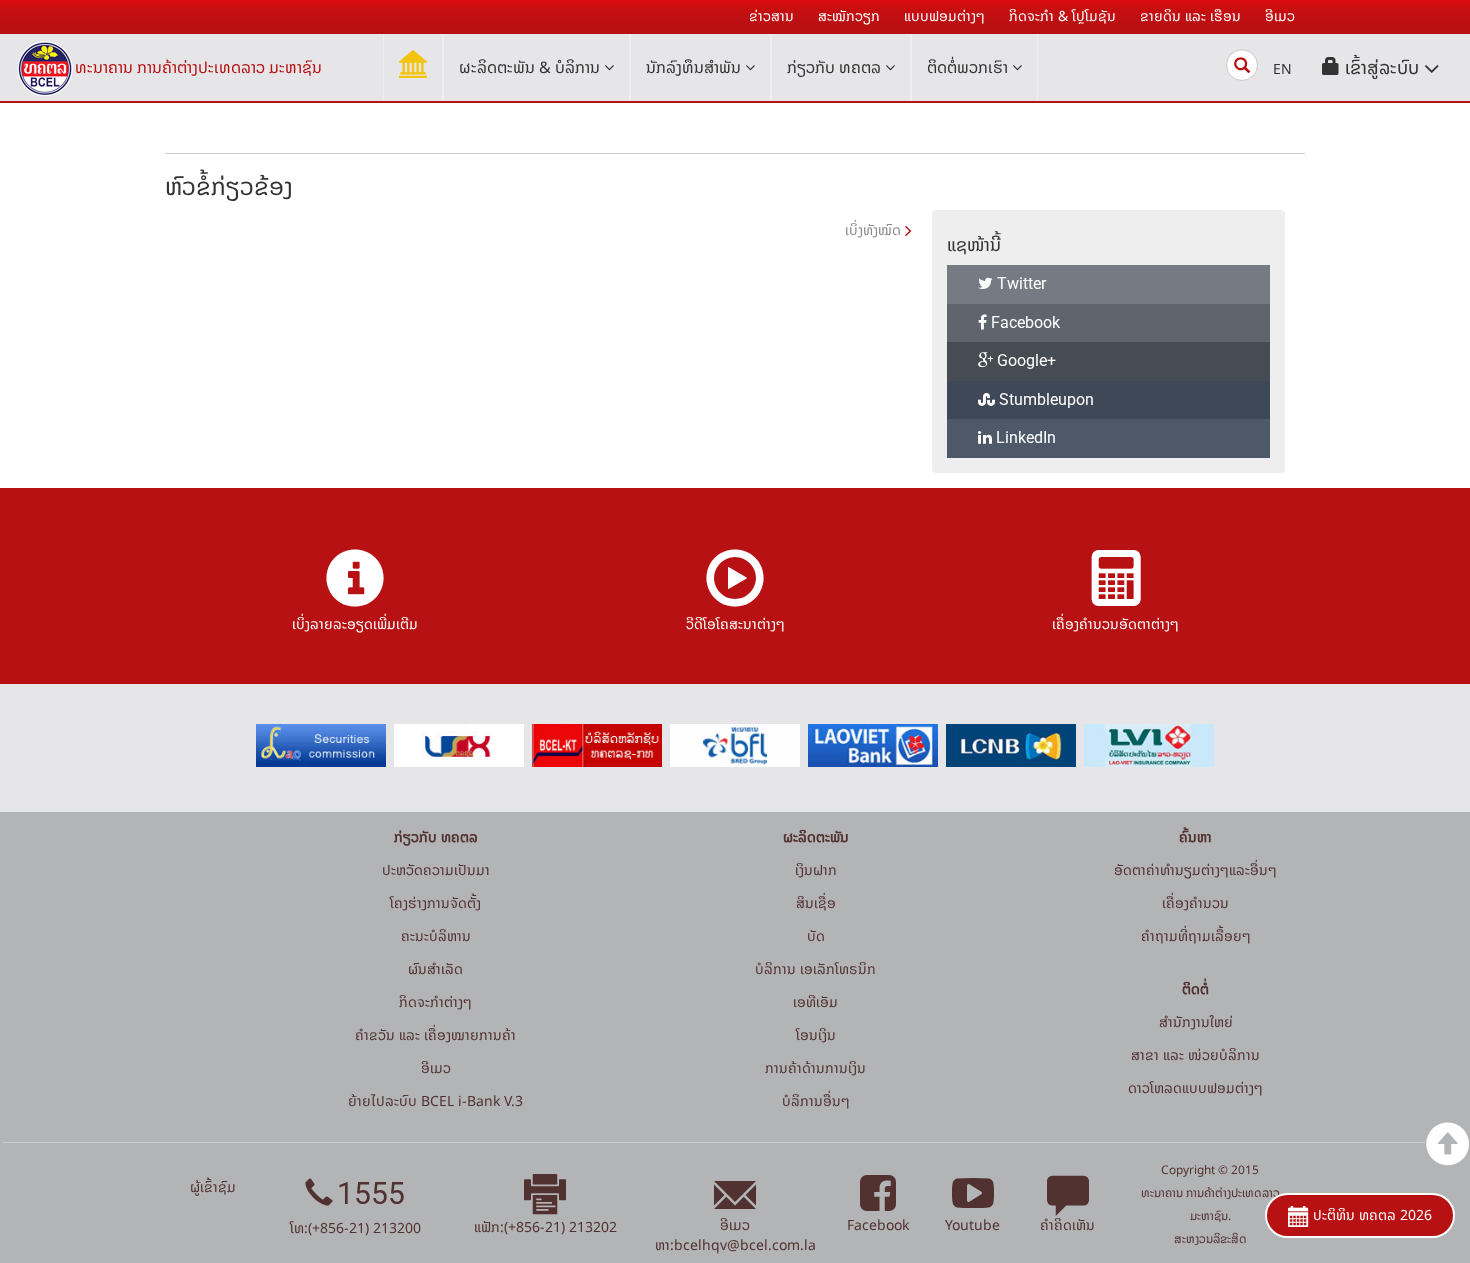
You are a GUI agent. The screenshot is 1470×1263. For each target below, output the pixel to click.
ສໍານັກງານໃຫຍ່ (1196, 1021)
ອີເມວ (436, 1067)
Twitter (1019, 283)
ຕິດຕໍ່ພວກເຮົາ (969, 67)
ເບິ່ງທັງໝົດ (873, 229)
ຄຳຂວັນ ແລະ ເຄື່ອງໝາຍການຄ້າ (435, 1034)
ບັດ (816, 935)
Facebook (1023, 322)
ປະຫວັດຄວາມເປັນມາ (436, 869)
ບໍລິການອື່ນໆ (816, 1100)
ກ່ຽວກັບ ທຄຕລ (836, 67)
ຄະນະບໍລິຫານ (436, 935)
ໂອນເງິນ (816, 1034)
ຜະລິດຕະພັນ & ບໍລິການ (531, 67)
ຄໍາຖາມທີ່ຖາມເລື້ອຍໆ (1196, 935)
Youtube (972, 1224)
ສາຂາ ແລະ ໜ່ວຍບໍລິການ (1195, 1054)
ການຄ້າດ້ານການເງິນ (815, 1067)
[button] (1381, 67)
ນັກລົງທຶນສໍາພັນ (695, 67)
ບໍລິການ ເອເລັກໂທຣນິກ (815, 968)
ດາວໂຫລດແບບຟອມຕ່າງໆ (1195, 1087)
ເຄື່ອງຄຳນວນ (1195, 902)
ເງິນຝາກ (816, 869)
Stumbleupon (1044, 399)
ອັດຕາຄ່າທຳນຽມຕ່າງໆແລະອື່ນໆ (1195, 869)
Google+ (1024, 360)
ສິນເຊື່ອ (816, 902)
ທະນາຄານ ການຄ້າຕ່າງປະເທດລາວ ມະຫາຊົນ (198, 67)
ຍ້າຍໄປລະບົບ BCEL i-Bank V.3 (435, 1100)
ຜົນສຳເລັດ (435, 968)
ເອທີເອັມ (815, 1001)
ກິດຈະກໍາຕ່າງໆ (435, 1001)
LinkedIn (1024, 437)
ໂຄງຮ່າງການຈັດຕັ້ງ (435, 902)
